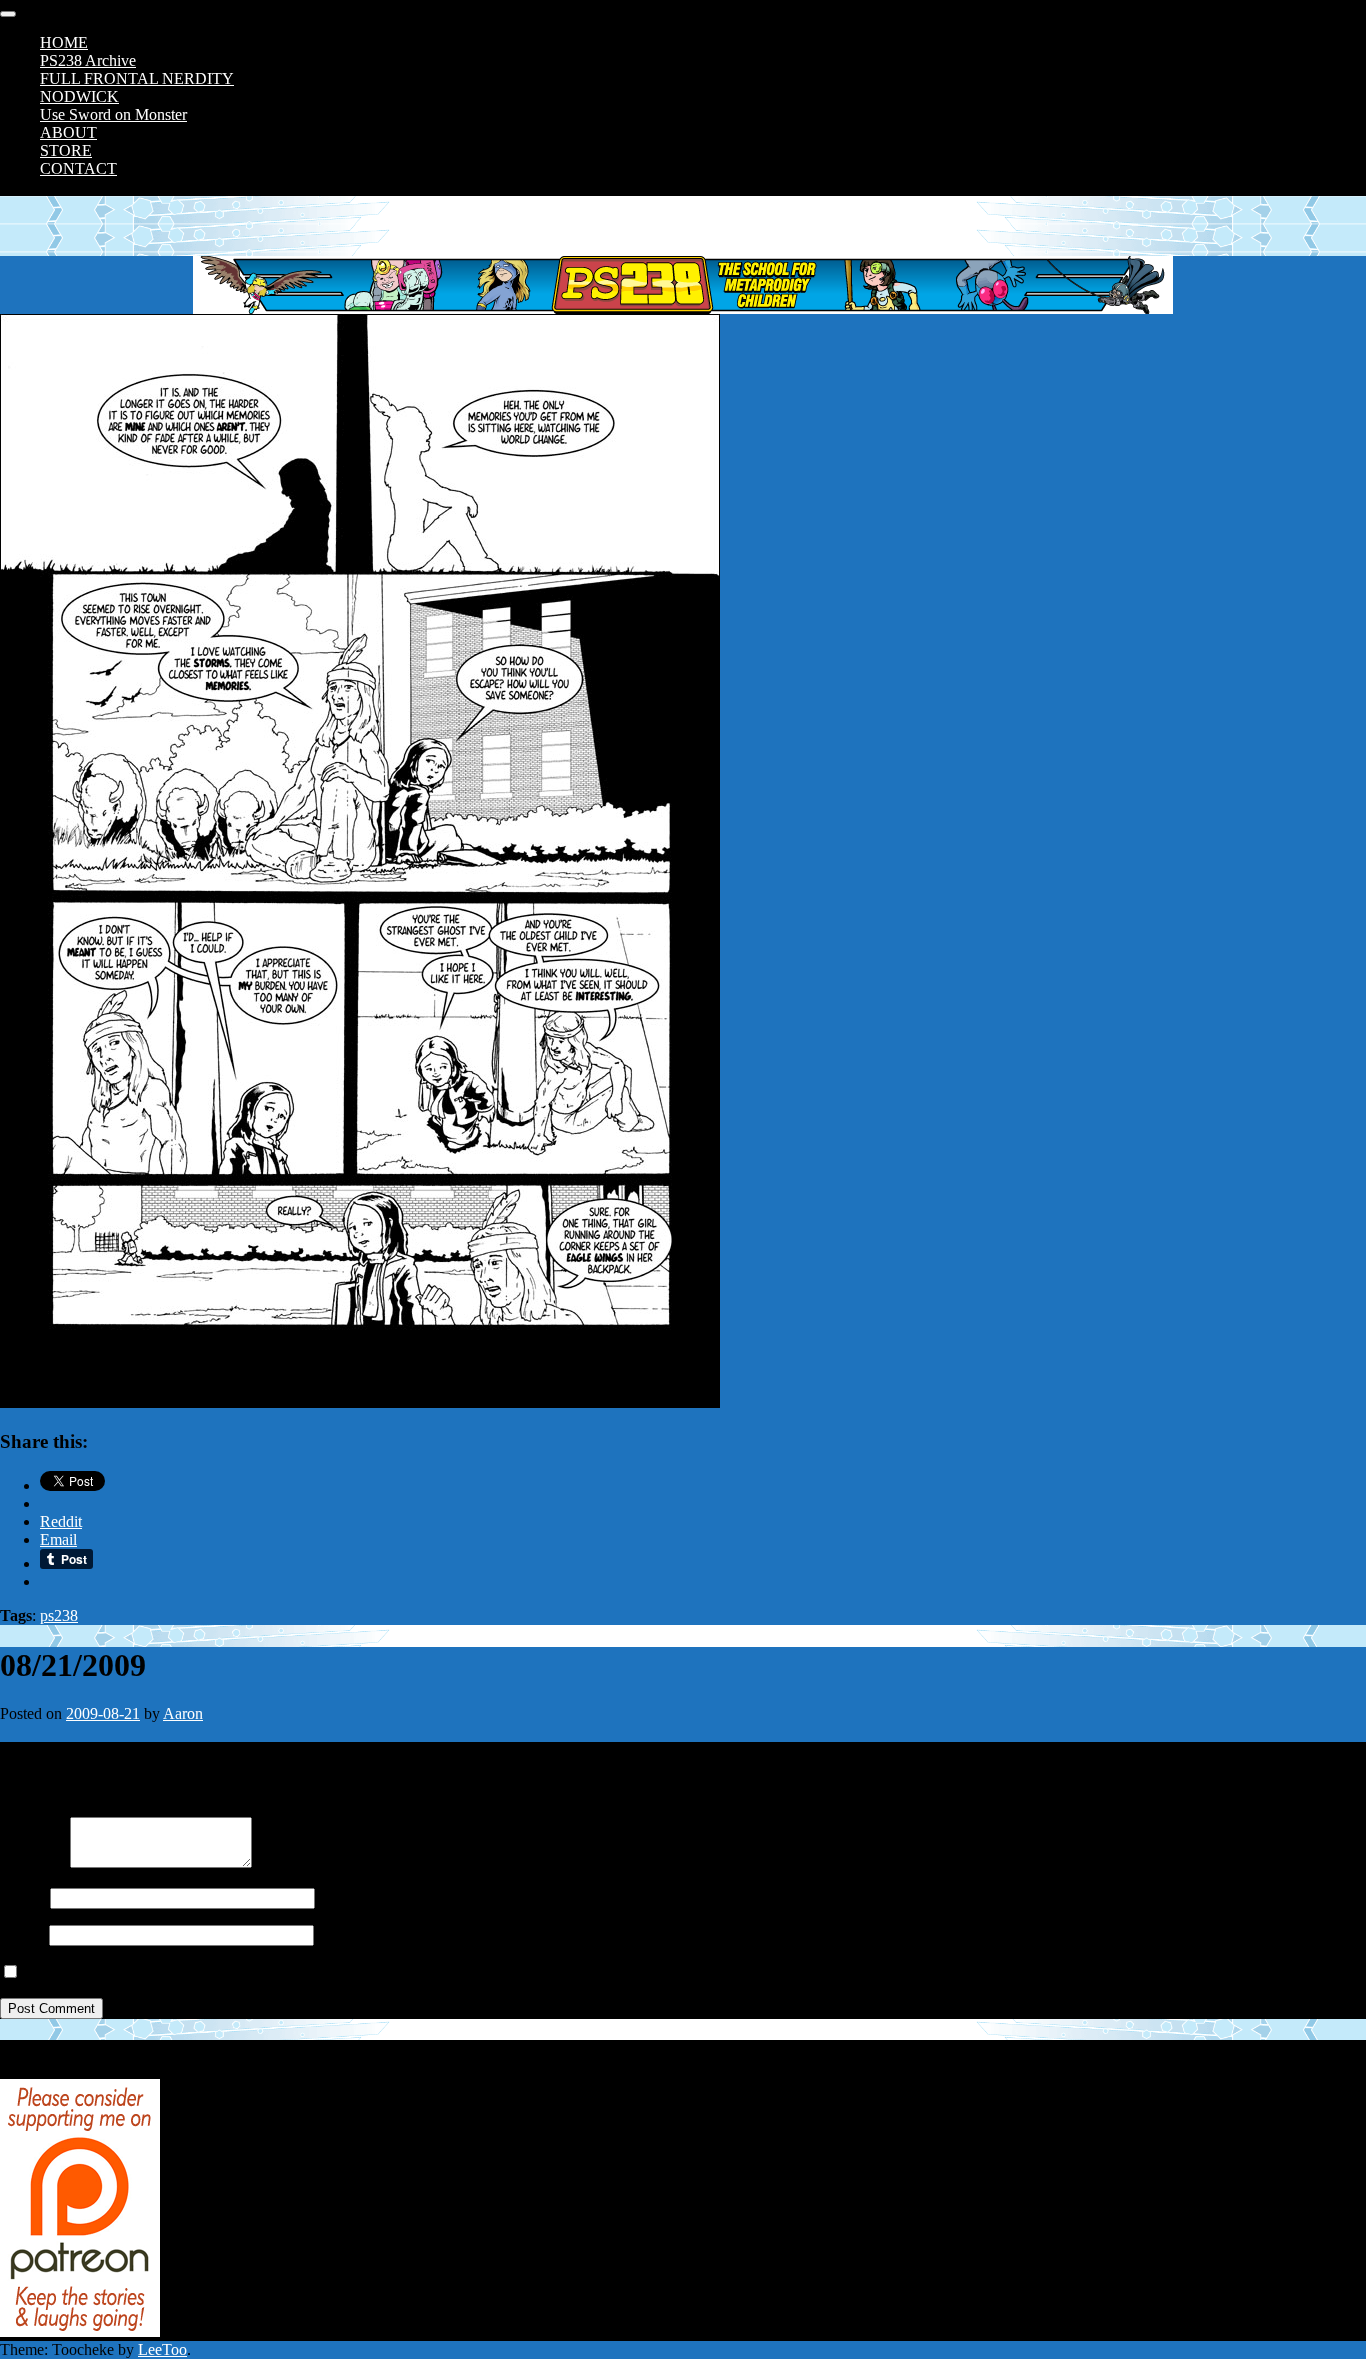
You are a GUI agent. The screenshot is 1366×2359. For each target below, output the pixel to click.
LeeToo (162, 2349)
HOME (64, 42)
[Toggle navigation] (8, 14)
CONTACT (78, 168)
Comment (31, 1862)
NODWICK (79, 96)
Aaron (183, 1713)
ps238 (59, 1615)
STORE (66, 150)
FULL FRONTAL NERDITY (137, 78)
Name (19, 1897)
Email (18, 1934)
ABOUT (68, 132)
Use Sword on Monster (113, 114)
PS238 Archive (88, 60)
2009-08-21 (103, 1713)
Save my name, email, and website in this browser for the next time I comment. (272, 1972)
